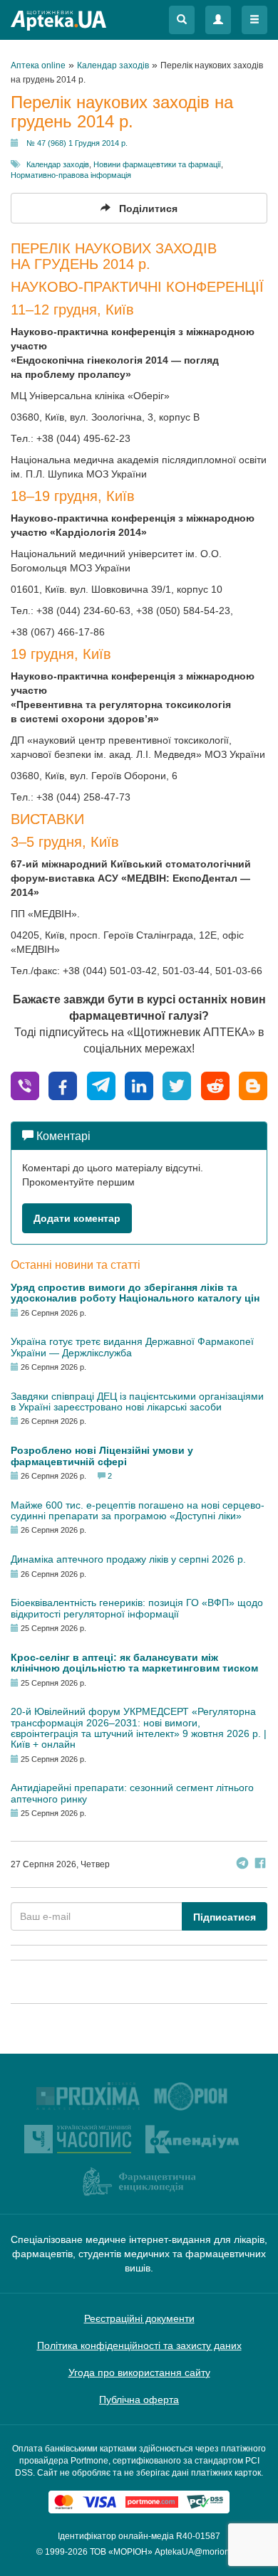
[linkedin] (139, 1085)
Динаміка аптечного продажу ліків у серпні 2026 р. (128, 1559)
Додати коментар (77, 1218)
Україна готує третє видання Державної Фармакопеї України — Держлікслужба (132, 1347)
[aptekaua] (253, 1085)
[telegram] (101, 1085)
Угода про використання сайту (139, 2372)
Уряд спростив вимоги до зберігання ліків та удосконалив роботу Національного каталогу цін (135, 1293)
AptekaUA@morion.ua (198, 2552)
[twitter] (177, 1085)
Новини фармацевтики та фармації (157, 164)
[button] (182, 20)
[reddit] (215, 1085)
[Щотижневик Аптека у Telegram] (242, 1865)
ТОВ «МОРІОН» (121, 2552)
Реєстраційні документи (139, 2318)
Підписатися (225, 1917)
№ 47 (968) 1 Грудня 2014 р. (77, 143)
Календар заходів (58, 164)
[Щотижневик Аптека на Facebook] (260, 1865)
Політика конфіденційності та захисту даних (139, 2345)
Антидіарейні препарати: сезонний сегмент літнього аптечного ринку (132, 1793)
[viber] (25, 1085)
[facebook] (63, 1085)
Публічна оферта (139, 2400)
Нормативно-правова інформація (71, 175)
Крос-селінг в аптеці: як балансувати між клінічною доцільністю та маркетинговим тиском (134, 1663)
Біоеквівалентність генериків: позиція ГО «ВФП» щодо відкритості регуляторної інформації (137, 1608)
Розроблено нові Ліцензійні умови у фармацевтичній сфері (102, 1456)
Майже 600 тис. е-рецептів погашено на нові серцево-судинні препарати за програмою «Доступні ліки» (138, 1510)
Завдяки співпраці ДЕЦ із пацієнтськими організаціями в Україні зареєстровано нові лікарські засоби (137, 1402)
